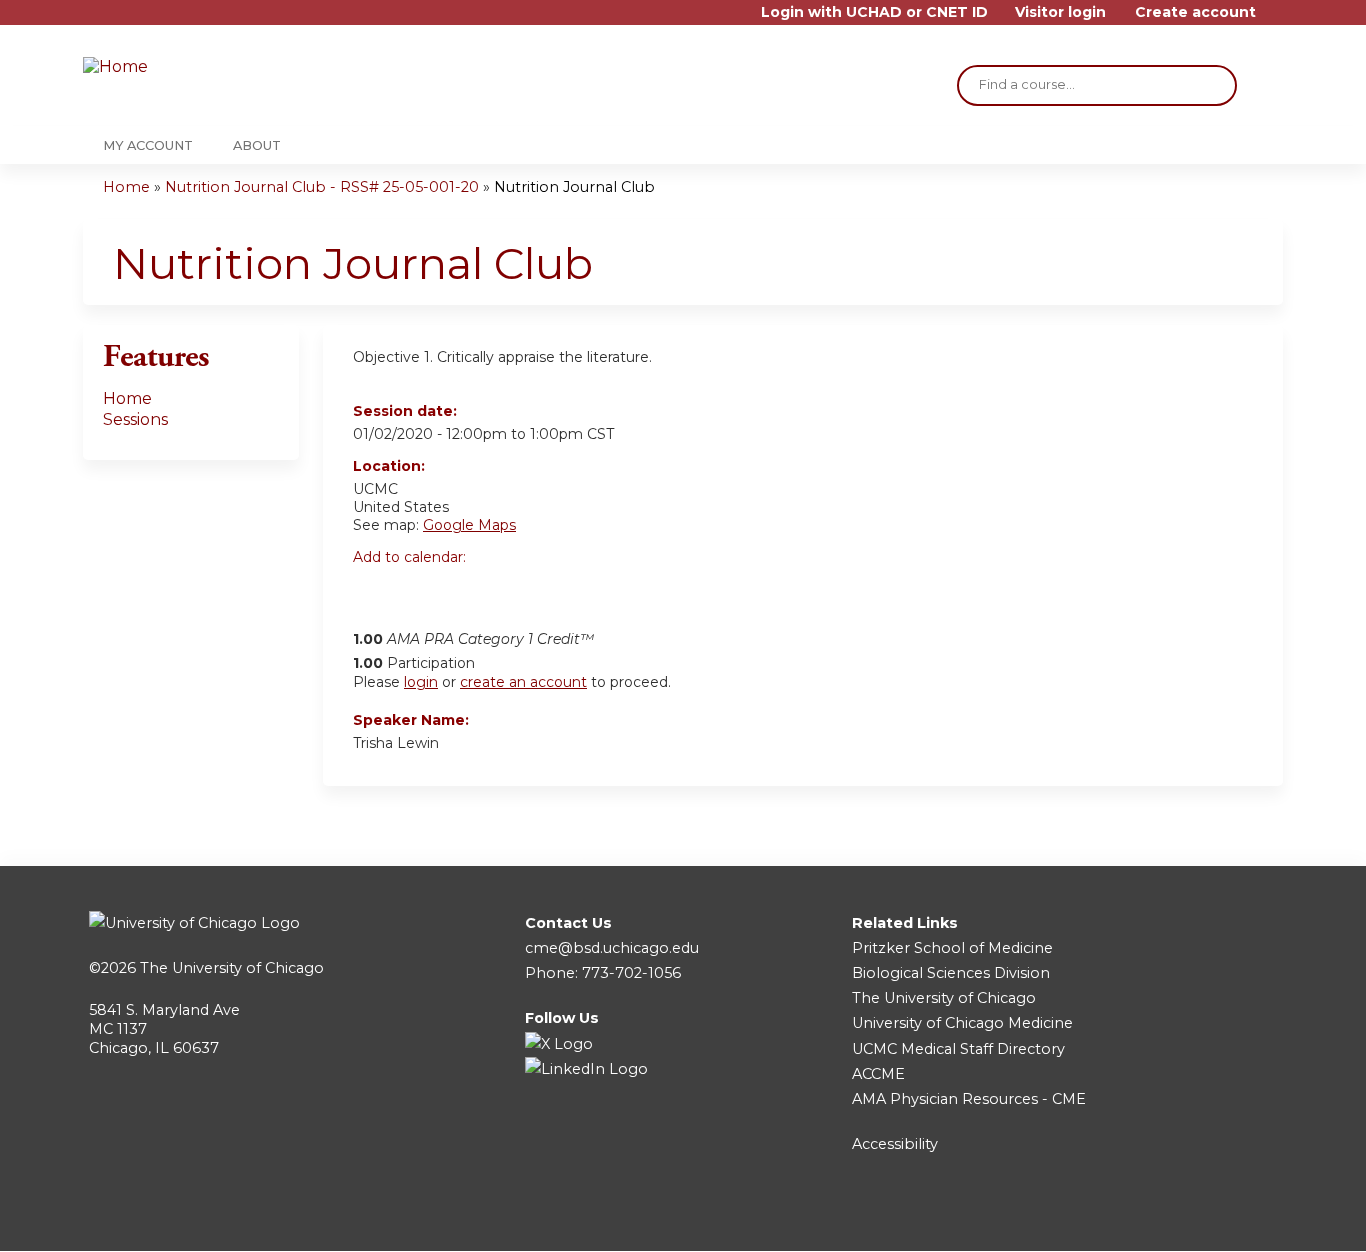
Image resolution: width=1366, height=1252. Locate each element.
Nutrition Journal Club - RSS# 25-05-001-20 (322, 187)
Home (126, 187)
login (421, 682)
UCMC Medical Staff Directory (958, 1049)
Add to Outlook (511, 591)
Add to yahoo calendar (418, 591)
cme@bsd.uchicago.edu (612, 948)
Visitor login (1060, 12)
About (257, 145)
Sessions (135, 419)
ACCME (878, 1074)
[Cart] (1277, 19)
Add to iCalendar (463, 590)
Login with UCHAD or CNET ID (874, 12)
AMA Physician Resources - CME (969, 1099)
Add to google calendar (373, 591)
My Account (148, 145)
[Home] (203, 67)
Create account (1195, 12)
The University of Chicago (232, 968)
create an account (523, 682)
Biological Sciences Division (951, 973)
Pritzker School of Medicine (952, 948)
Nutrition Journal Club (574, 187)
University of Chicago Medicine (962, 1023)
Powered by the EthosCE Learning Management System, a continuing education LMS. (1212, 1218)
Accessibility (895, 1144)
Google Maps (469, 525)
